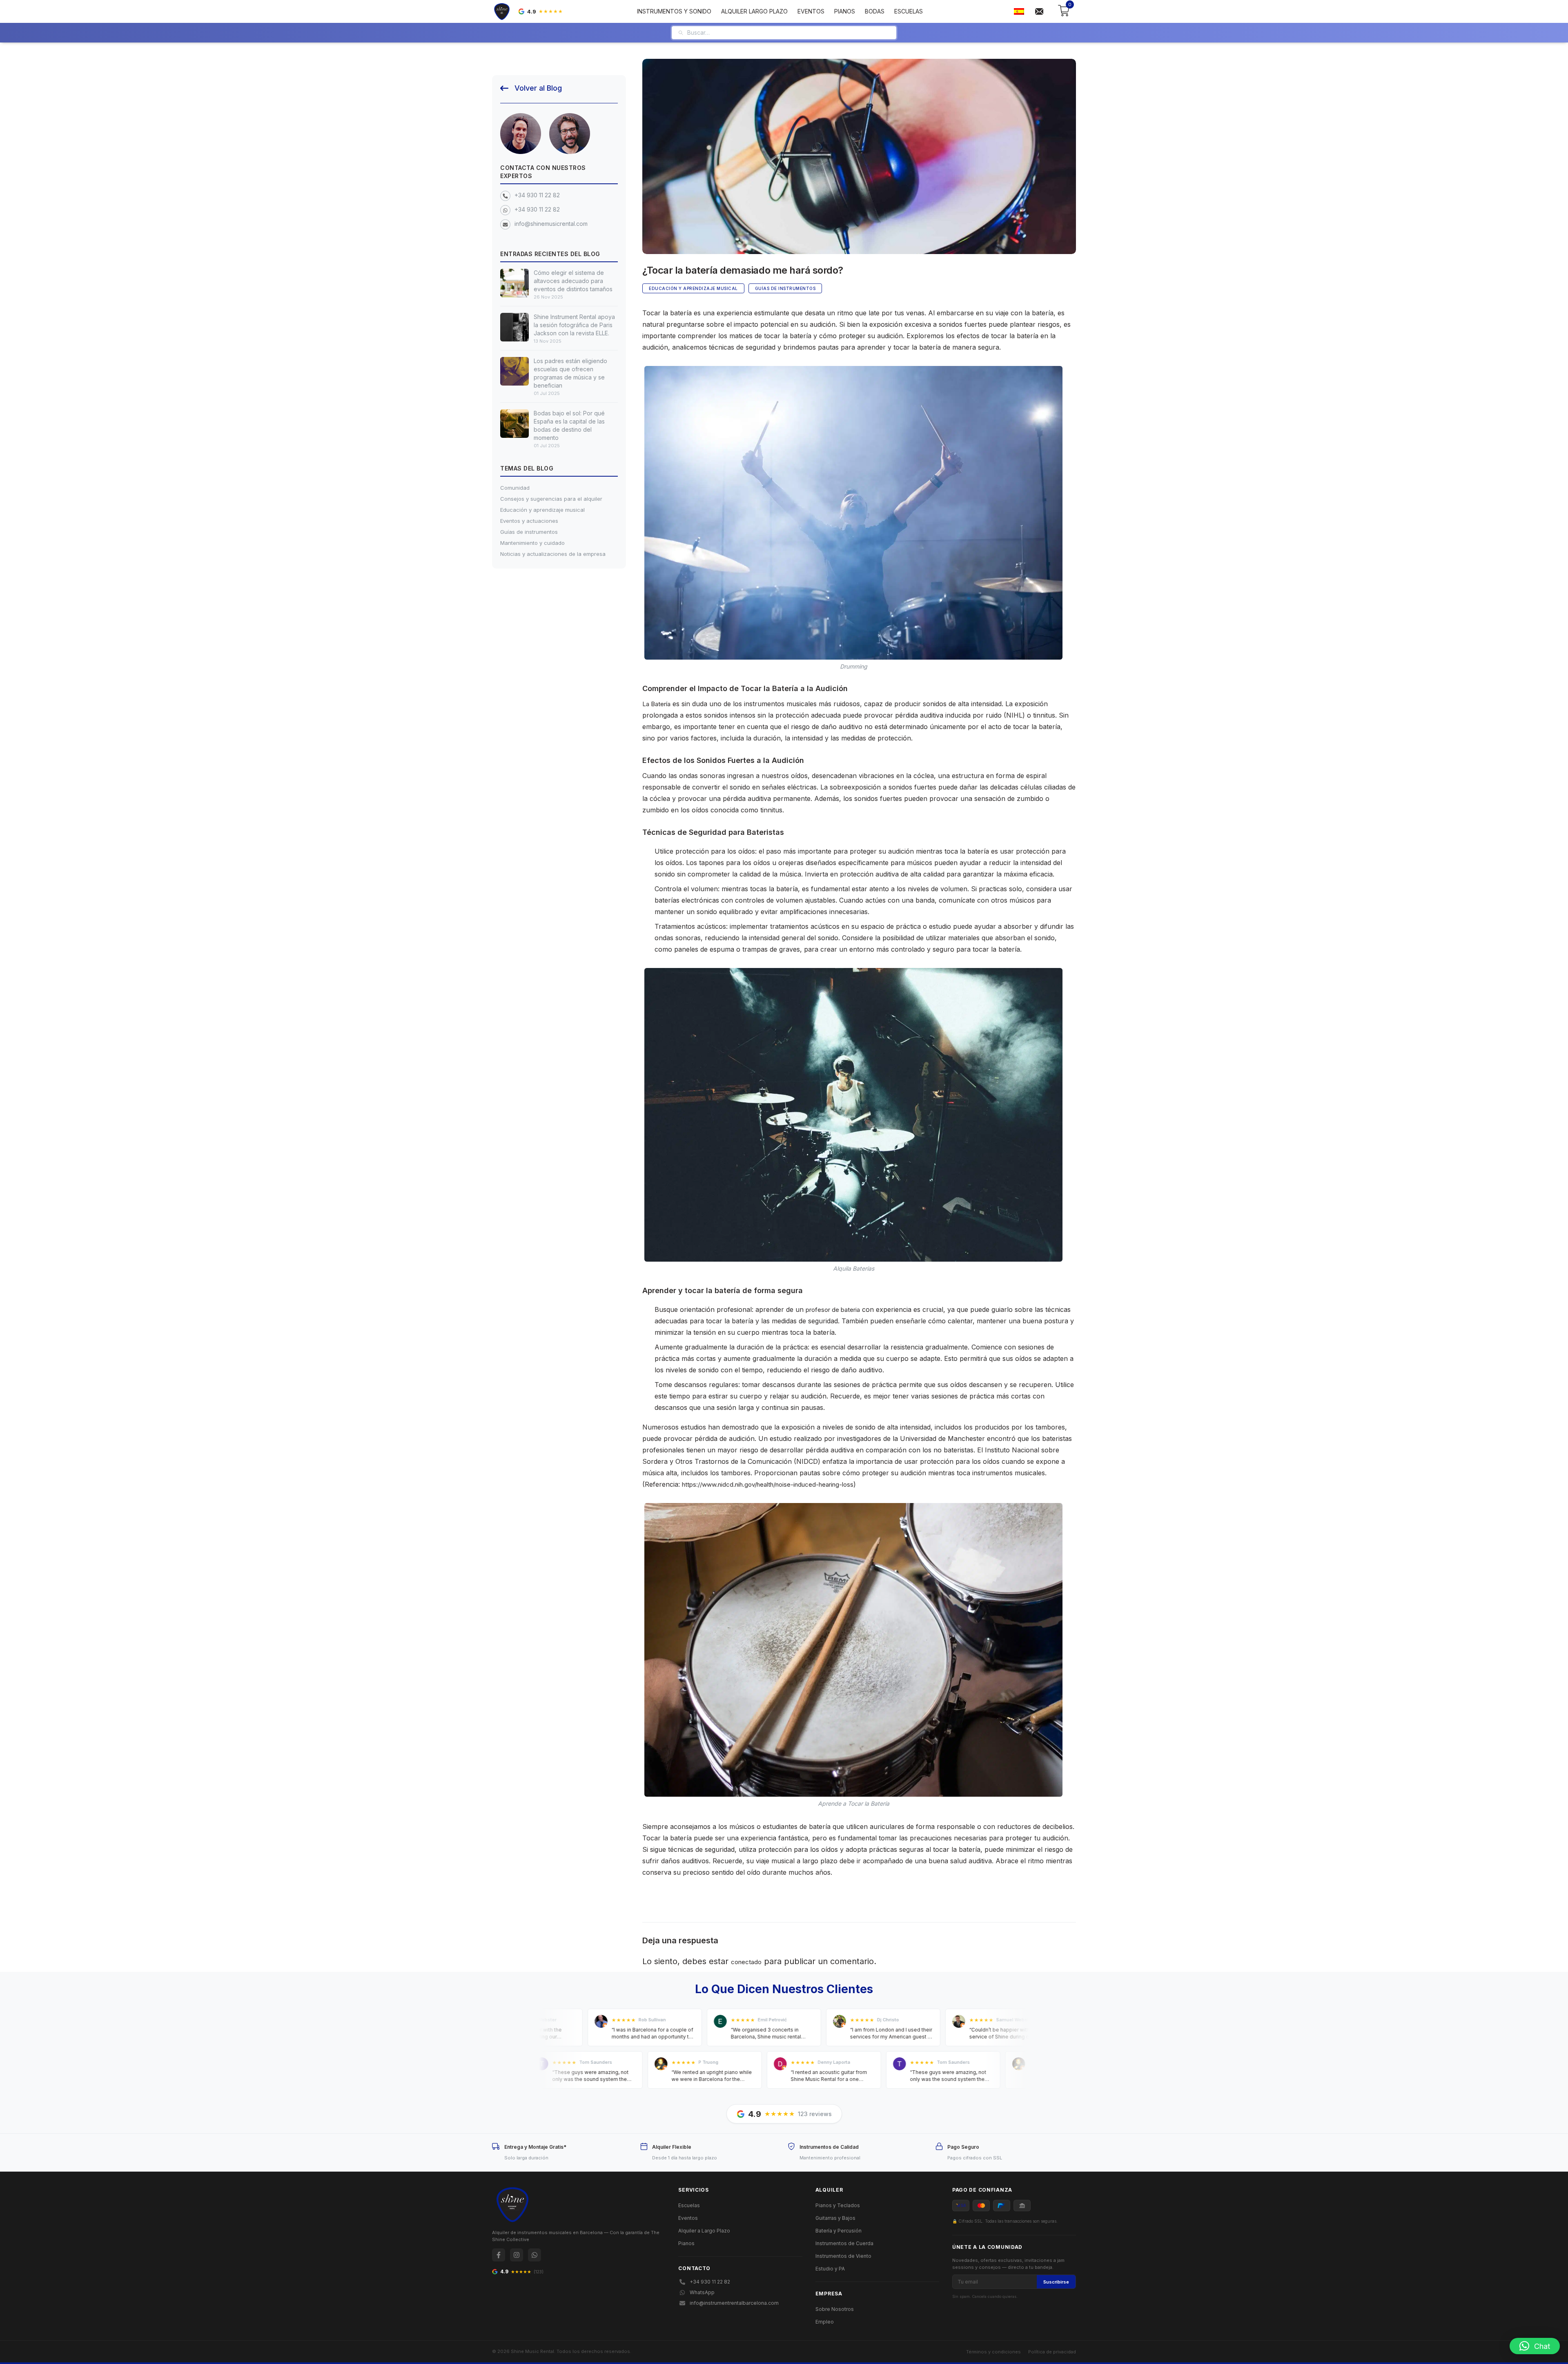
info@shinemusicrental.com (551, 224)
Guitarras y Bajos (835, 2218)
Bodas (875, 11)
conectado (746, 1962)
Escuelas (909, 11)
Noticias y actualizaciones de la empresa (553, 554)
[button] (1535, 2346)
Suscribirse (1056, 2282)
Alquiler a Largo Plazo (704, 2231)
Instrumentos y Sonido (674, 11)
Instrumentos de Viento (843, 2256)
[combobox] (789, 33)
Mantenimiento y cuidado (532, 543)
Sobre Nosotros (835, 2309)
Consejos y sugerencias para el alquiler (551, 499)
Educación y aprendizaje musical (542, 510)
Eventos (811, 11)
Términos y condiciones (993, 2352)
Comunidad (515, 488)
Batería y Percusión (839, 2231)
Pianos (845, 11)
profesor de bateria (833, 1310)
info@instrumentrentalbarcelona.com (734, 2303)
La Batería (656, 704)
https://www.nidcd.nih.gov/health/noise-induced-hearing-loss (768, 1484)
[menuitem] (1019, 12)
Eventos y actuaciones (529, 521)
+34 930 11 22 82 (537, 195)
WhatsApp (702, 2292)
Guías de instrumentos (529, 532)
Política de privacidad (1052, 2352)
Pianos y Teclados (838, 2205)
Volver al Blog (538, 88)
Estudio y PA (830, 2269)
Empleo (825, 2322)
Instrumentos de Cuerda (844, 2243)
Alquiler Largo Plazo (754, 11)
